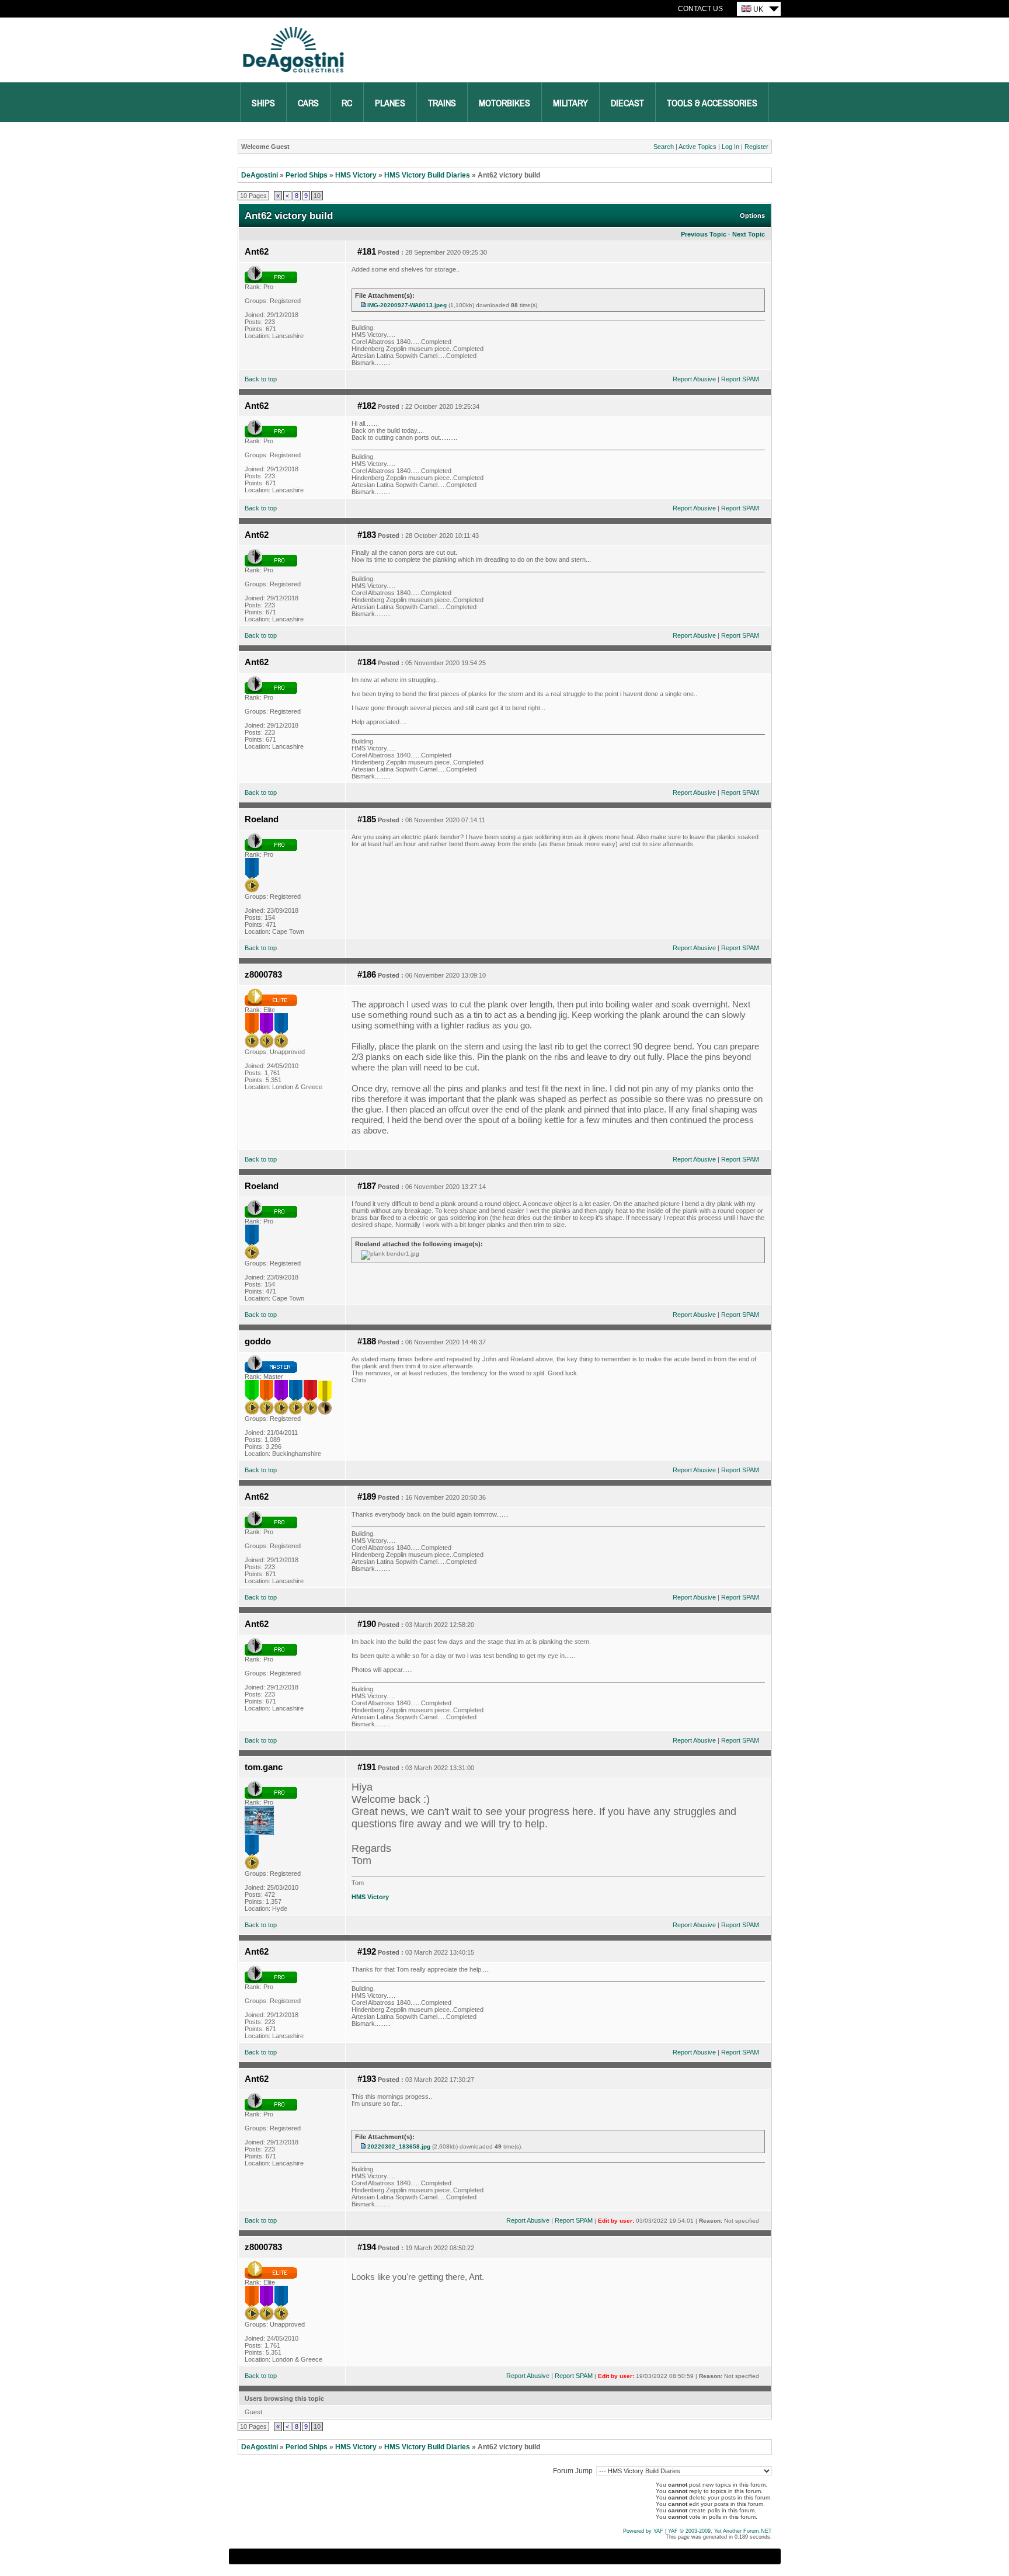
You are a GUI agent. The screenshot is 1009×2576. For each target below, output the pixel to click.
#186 (367, 975)
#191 (367, 1767)
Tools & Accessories (712, 103)
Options (752, 215)
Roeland (262, 819)
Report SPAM (740, 379)
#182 (367, 406)
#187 (367, 1186)
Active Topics (697, 147)
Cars (308, 103)
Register (756, 147)
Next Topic (749, 234)
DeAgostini (260, 175)
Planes (390, 103)
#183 (367, 535)
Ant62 (257, 252)
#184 (367, 662)
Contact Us (700, 9)
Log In (730, 147)
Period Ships (307, 175)
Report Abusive (694, 379)
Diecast (627, 103)
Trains (442, 103)
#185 (367, 819)
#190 (367, 1624)
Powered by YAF (643, 2531)
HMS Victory (356, 175)
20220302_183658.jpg (399, 2146)
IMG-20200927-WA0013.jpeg (407, 305)
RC (347, 103)
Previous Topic (704, 234)
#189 (367, 1497)
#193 (367, 2079)
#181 (367, 252)
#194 (367, 2247)
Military (570, 103)
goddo (258, 1341)
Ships (263, 103)
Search (664, 147)
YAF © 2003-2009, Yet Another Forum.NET (720, 2531)
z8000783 (263, 975)
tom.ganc (264, 1767)
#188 (367, 1341)
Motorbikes (505, 103)
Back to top (261, 379)
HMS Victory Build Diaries (427, 175)
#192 (367, 1952)
